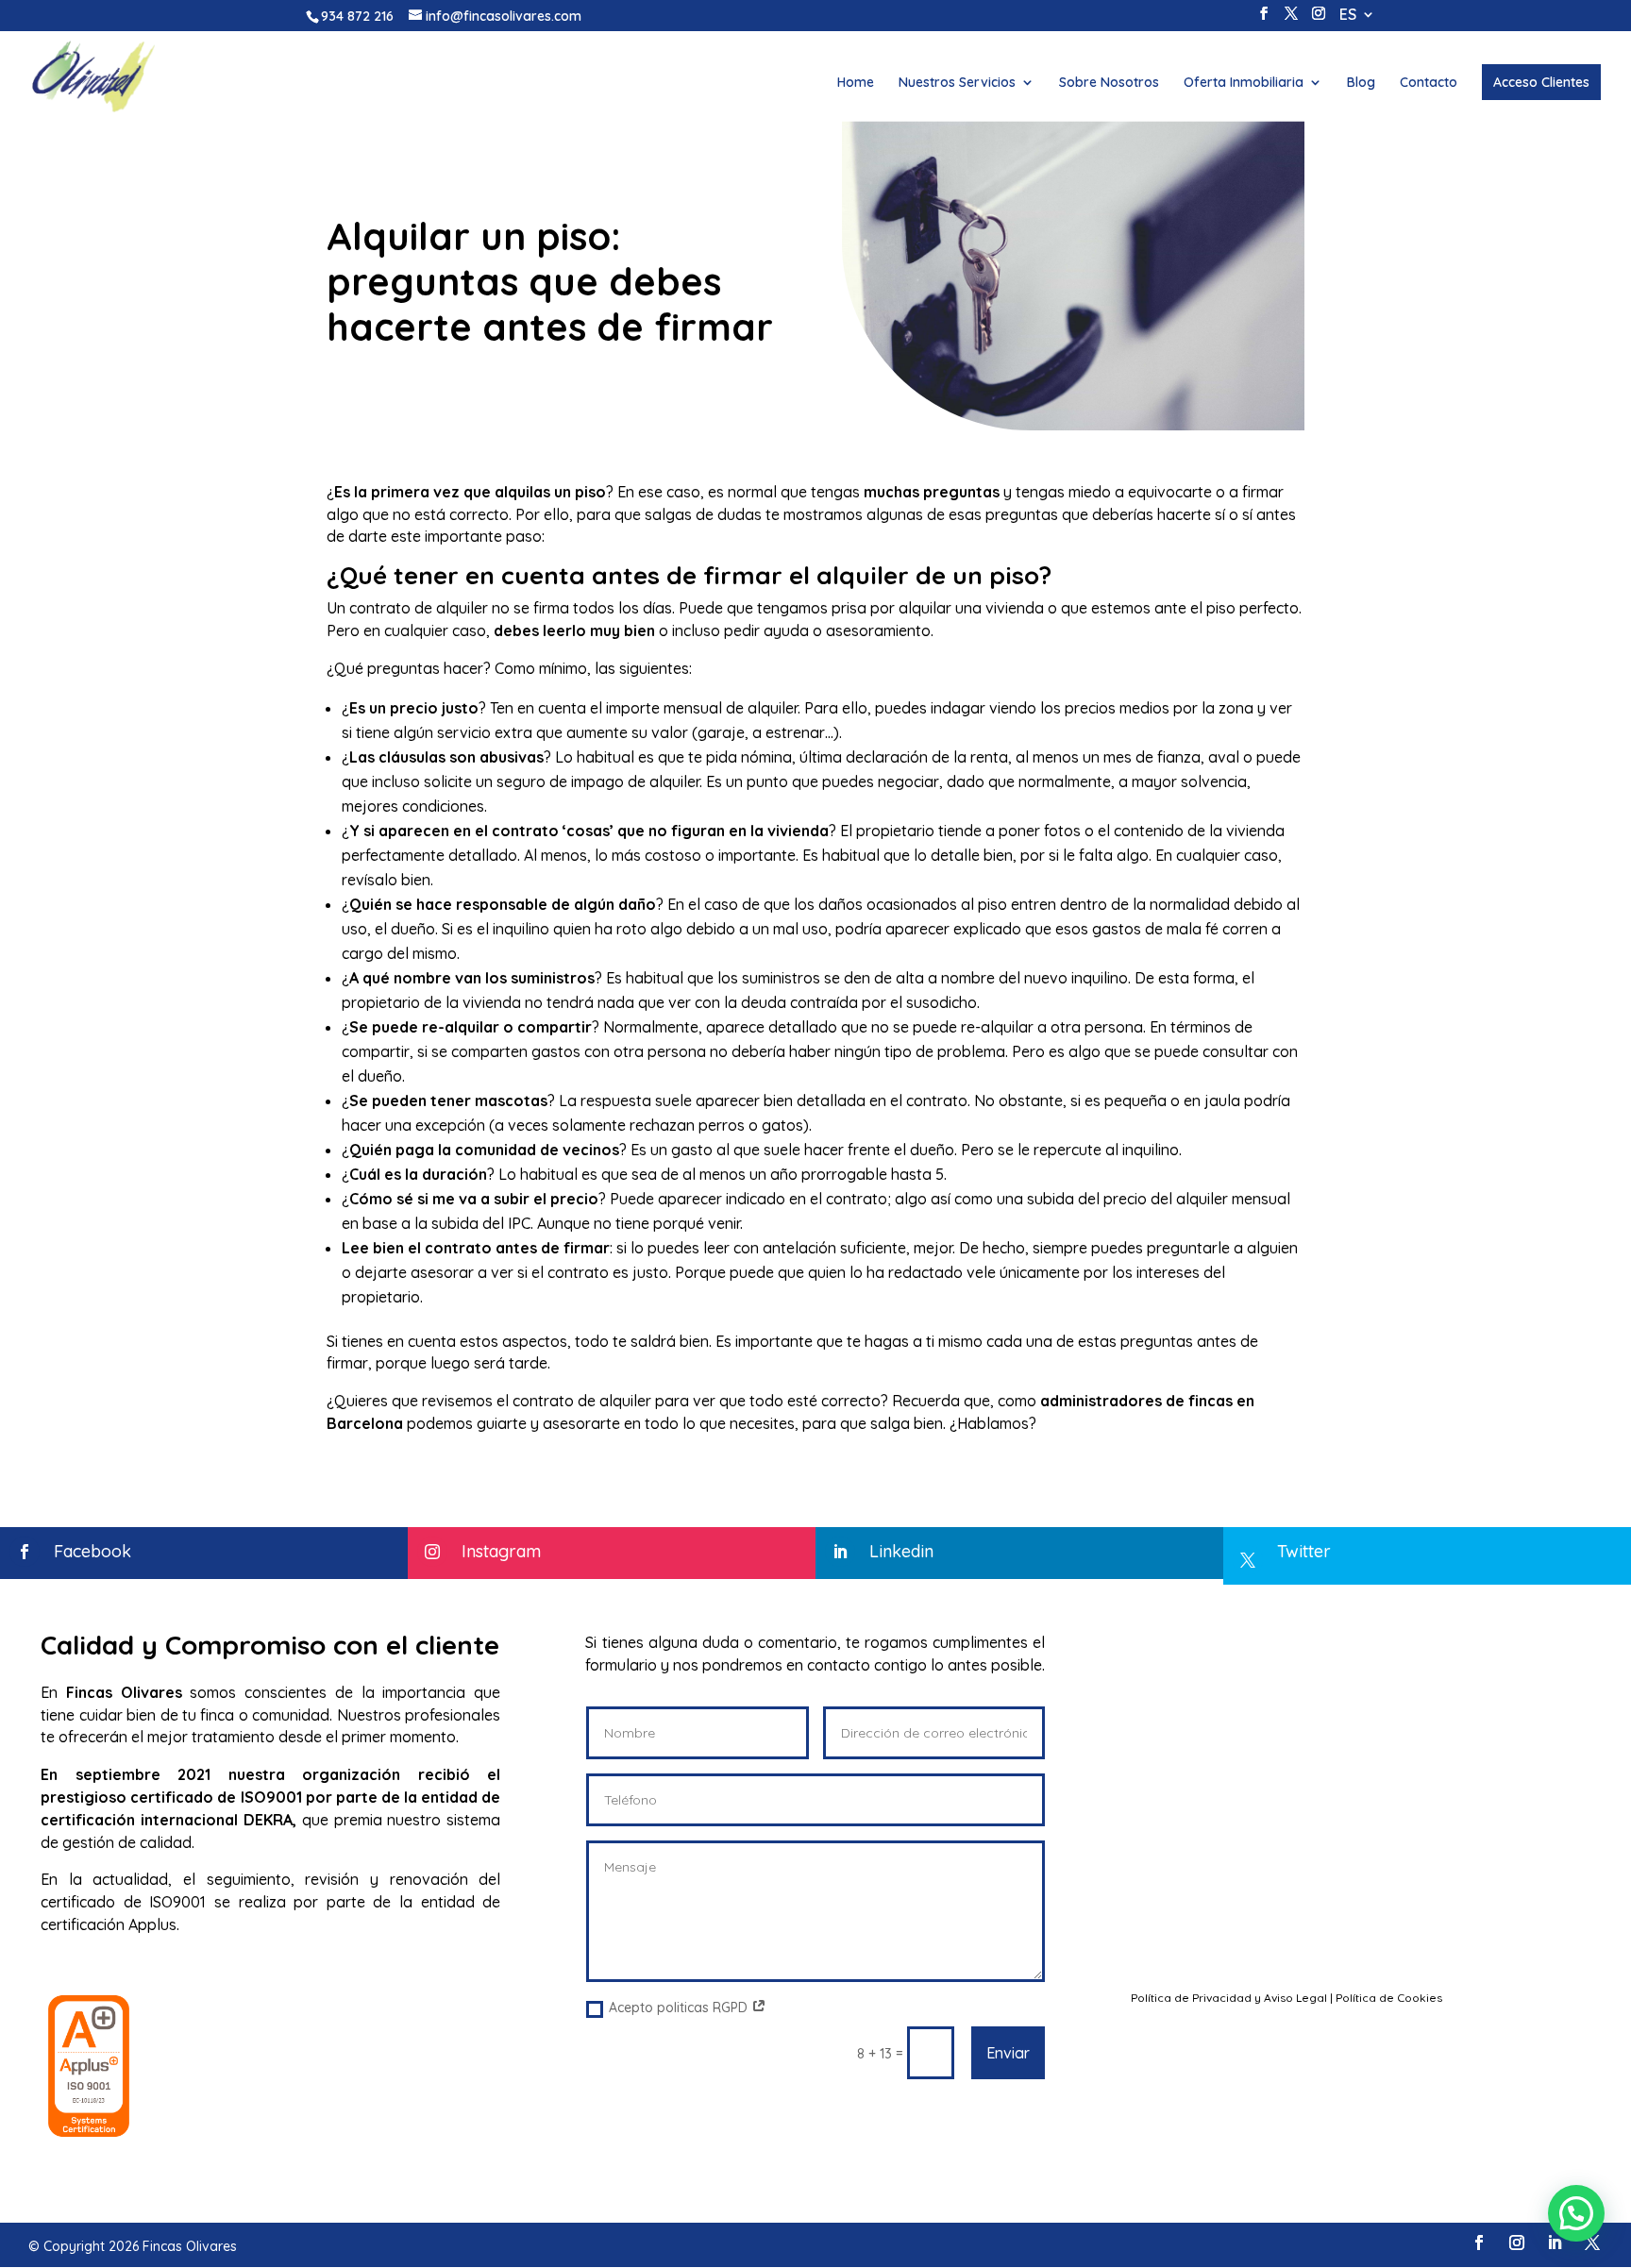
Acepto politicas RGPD (680, 2008)
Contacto (1429, 83)
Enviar (1008, 2053)
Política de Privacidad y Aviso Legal (1229, 1998)
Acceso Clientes (1541, 82)
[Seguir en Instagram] (1517, 2243)
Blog (1361, 83)
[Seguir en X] (1592, 2243)
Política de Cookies (1389, 1998)
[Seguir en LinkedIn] (1555, 2243)
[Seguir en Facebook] (1479, 2243)
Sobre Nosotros (1109, 83)
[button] (1576, 2213)
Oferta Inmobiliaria (1244, 83)
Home (856, 83)
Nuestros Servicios (957, 83)
